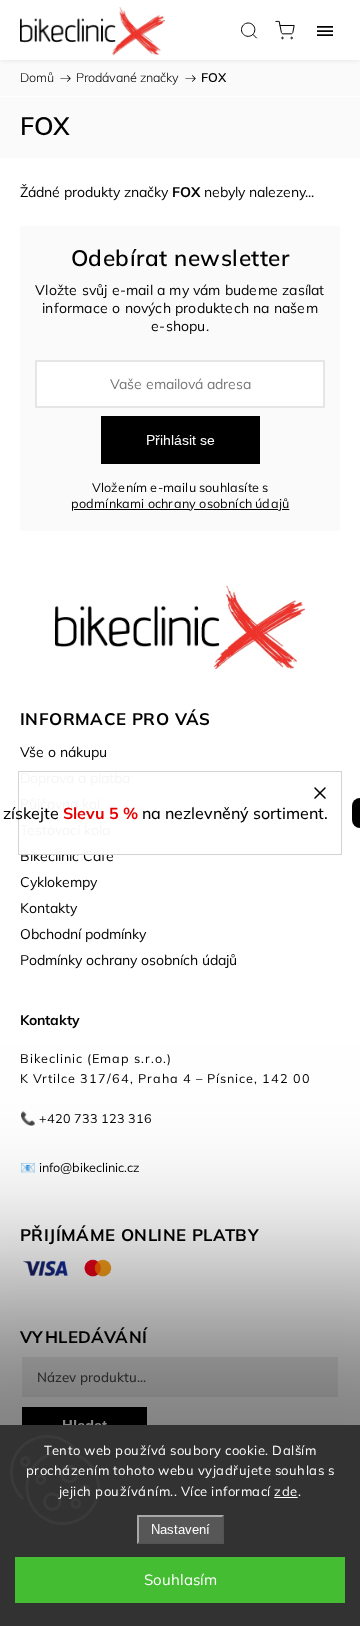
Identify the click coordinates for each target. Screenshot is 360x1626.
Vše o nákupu (63, 752)
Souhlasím (180, 1579)
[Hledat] (249, 30)
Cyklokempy (58, 882)
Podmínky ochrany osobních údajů (128, 960)
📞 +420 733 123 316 (86, 1118)
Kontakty (48, 908)
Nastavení (180, 1529)
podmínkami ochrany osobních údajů (180, 503)
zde (286, 1491)
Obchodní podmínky (83, 934)
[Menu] (325, 30)
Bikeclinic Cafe (67, 856)
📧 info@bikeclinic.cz (80, 1167)
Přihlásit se (180, 440)
